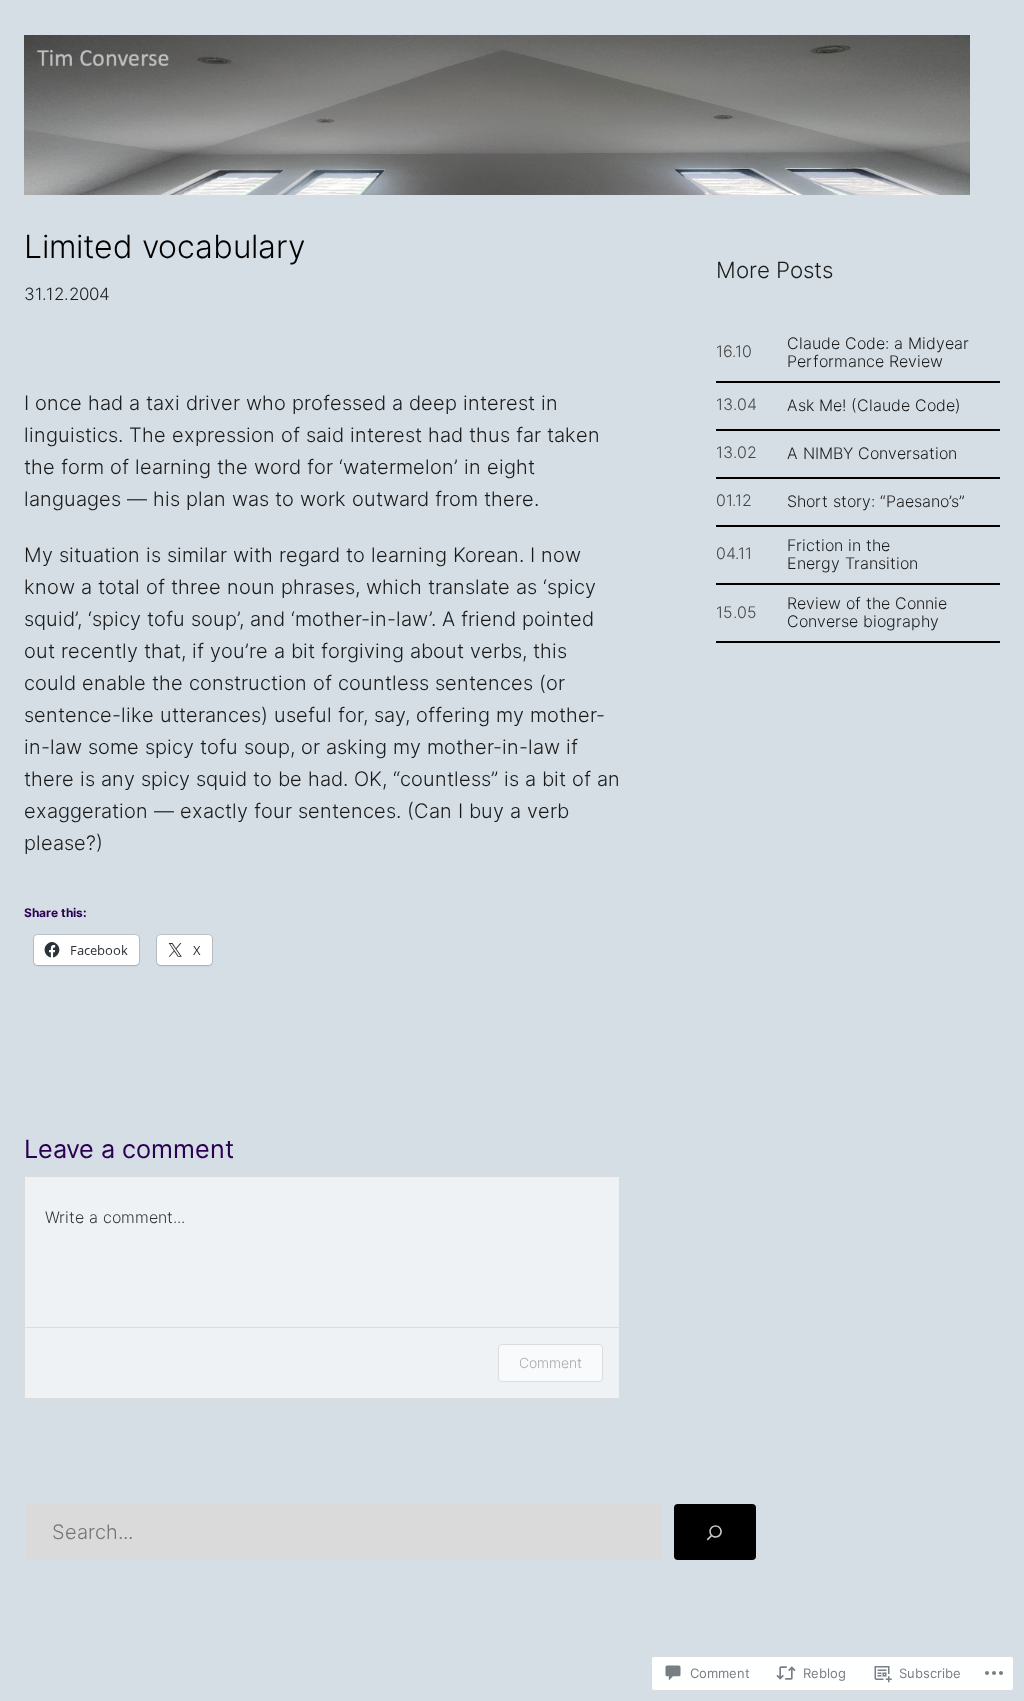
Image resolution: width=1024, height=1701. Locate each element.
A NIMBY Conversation (872, 453)
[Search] (715, 1532)
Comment (550, 1362)
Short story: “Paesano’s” (876, 501)
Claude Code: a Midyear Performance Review (878, 352)
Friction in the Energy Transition (852, 554)
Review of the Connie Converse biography (867, 612)
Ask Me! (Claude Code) (874, 405)
